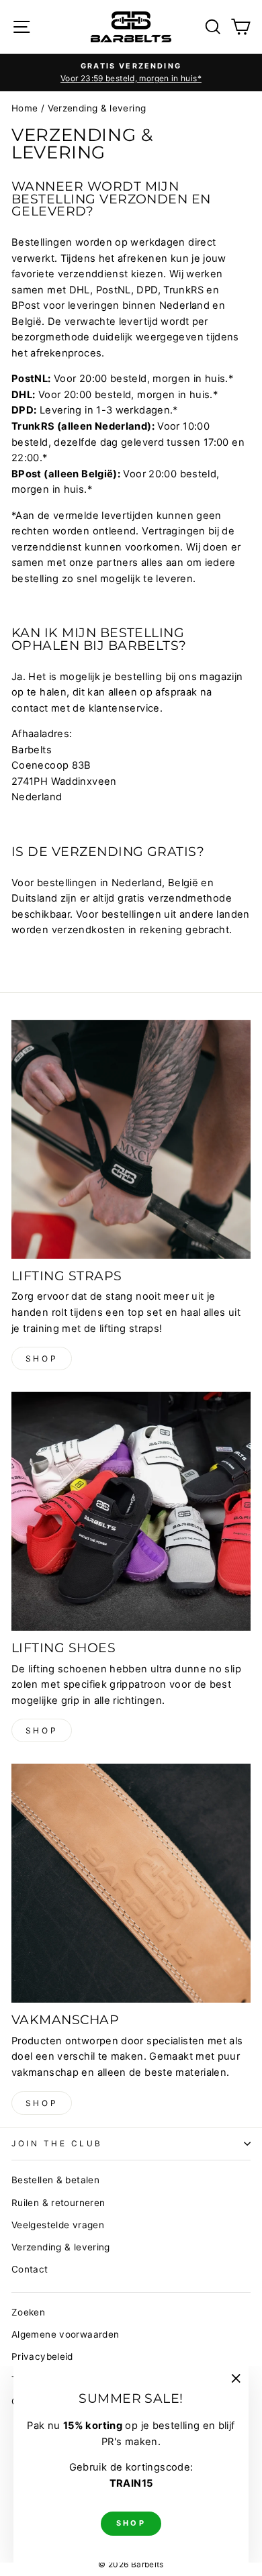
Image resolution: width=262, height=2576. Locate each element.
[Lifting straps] (131, 1139)
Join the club (57, 2144)
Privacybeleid (42, 2356)
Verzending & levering (61, 2247)
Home (25, 108)
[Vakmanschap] (131, 1883)
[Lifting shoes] (131, 1511)
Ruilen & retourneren (58, 2203)
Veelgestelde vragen (58, 2225)
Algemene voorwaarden (65, 2334)
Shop (42, 1358)
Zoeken (28, 2312)
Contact (30, 2269)
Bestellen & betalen (55, 2180)
